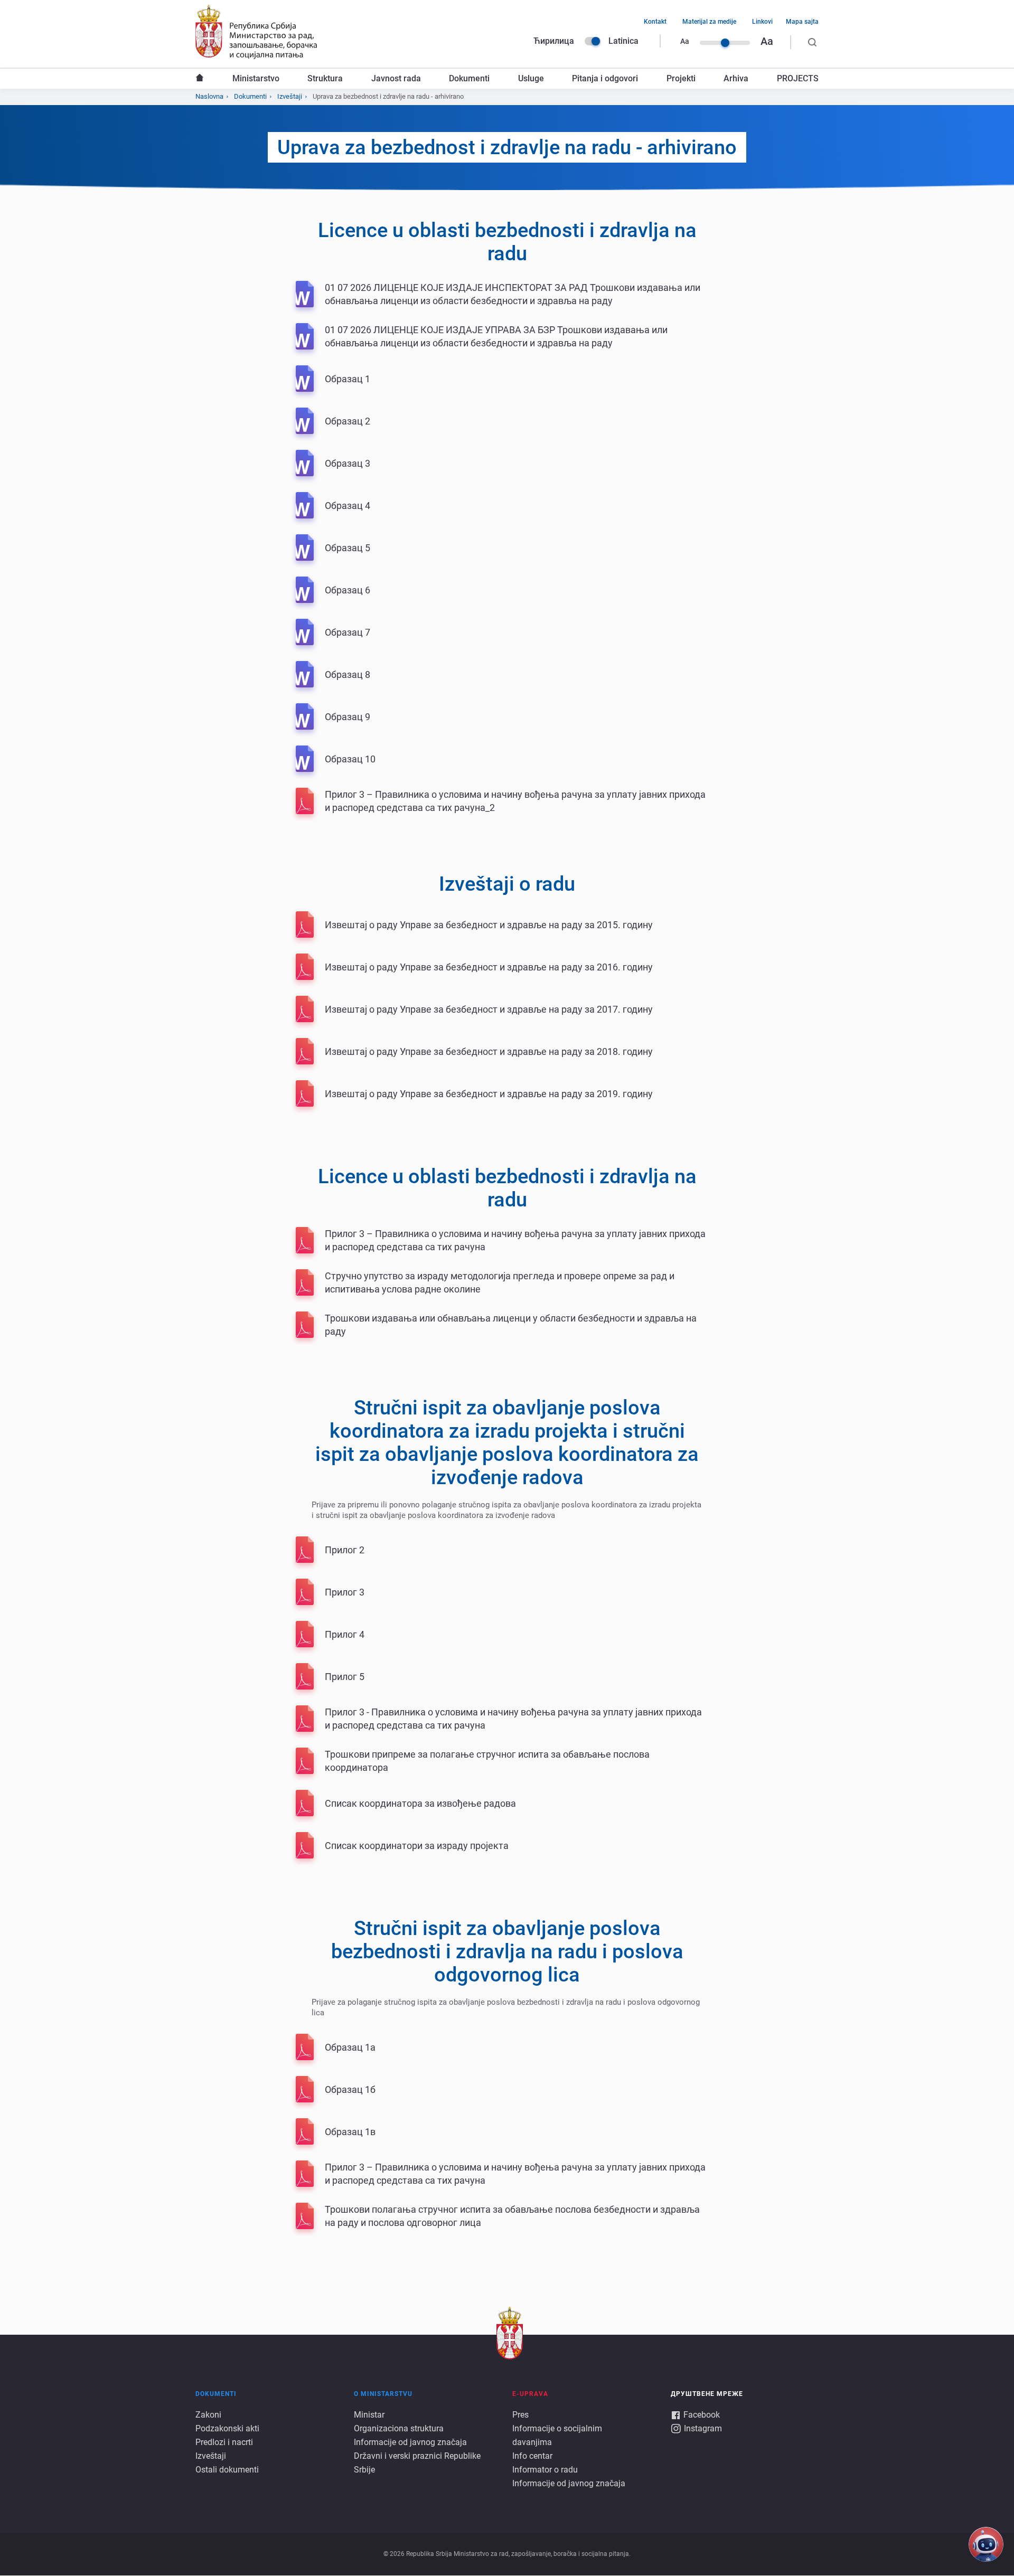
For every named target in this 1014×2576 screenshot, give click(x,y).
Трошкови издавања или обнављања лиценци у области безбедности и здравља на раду (511, 1325)
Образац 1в (350, 2132)
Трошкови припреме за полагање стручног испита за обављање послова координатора (487, 1761)
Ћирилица (554, 41)
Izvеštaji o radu (507, 884)
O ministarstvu (383, 2394)
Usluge (531, 78)
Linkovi (762, 22)
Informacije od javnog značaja (410, 2442)
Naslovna (200, 79)
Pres (520, 2415)
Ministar (369, 2415)
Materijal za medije (709, 22)
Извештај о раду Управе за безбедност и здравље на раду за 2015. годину (489, 925)
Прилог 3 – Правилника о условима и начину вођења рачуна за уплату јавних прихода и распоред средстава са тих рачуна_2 (515, 801)
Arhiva (736, 78)
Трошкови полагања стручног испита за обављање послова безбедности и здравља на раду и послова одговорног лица (512, 2216)
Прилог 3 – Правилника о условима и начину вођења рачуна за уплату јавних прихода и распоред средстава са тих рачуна (515, 1240)
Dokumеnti (250, 96)
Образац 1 (348, 379)
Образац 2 (348, 421)
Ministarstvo (256, 78)
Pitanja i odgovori (605, 78)
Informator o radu (545, 2470)
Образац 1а (350, 2047)
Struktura (325, 78)
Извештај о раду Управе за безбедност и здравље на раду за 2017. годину (489, 1009)
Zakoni (208, 2415)
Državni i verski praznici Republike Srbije (417, 2463)
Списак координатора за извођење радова (420, 1803)
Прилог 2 (345, 1550)
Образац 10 (350, 759)
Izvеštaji (290, 96)
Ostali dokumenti (227, 2470)
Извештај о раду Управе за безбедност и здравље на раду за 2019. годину (489, 1094)
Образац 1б (350, 2089)
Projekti (681, 78)
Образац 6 (348, 590)
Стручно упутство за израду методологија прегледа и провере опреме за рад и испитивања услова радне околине (500, 1282)
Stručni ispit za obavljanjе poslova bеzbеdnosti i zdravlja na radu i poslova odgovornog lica (507, 1951)
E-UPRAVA (530, 2394)
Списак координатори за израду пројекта (417, 1846)
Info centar (532, 2456)
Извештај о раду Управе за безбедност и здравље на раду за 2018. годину (489, 1051)
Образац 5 (348, 548)
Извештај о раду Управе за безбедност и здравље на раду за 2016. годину (489, 967)
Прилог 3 (345, 1592)
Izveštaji (211, 2456)
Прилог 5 (345, 1677)
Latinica (623, 41)
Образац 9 (348, 717)
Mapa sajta (802, 22)
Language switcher (593, 41)
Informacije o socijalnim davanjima (557, 2435)
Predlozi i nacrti (224, 2442)
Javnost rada (396, 78)
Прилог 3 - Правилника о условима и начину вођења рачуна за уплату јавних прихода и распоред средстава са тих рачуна (513, 1719)
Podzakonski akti (227, 2428)
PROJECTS (798, 78)
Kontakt (655, 22)
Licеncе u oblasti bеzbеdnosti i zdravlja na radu (507, 242)
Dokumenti (469, 78)
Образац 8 (348, 674)
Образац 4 (348, 506)
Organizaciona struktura (399, 2428)
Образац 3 (348, 463)
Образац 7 (348, 632)
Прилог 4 (345, 1634)
